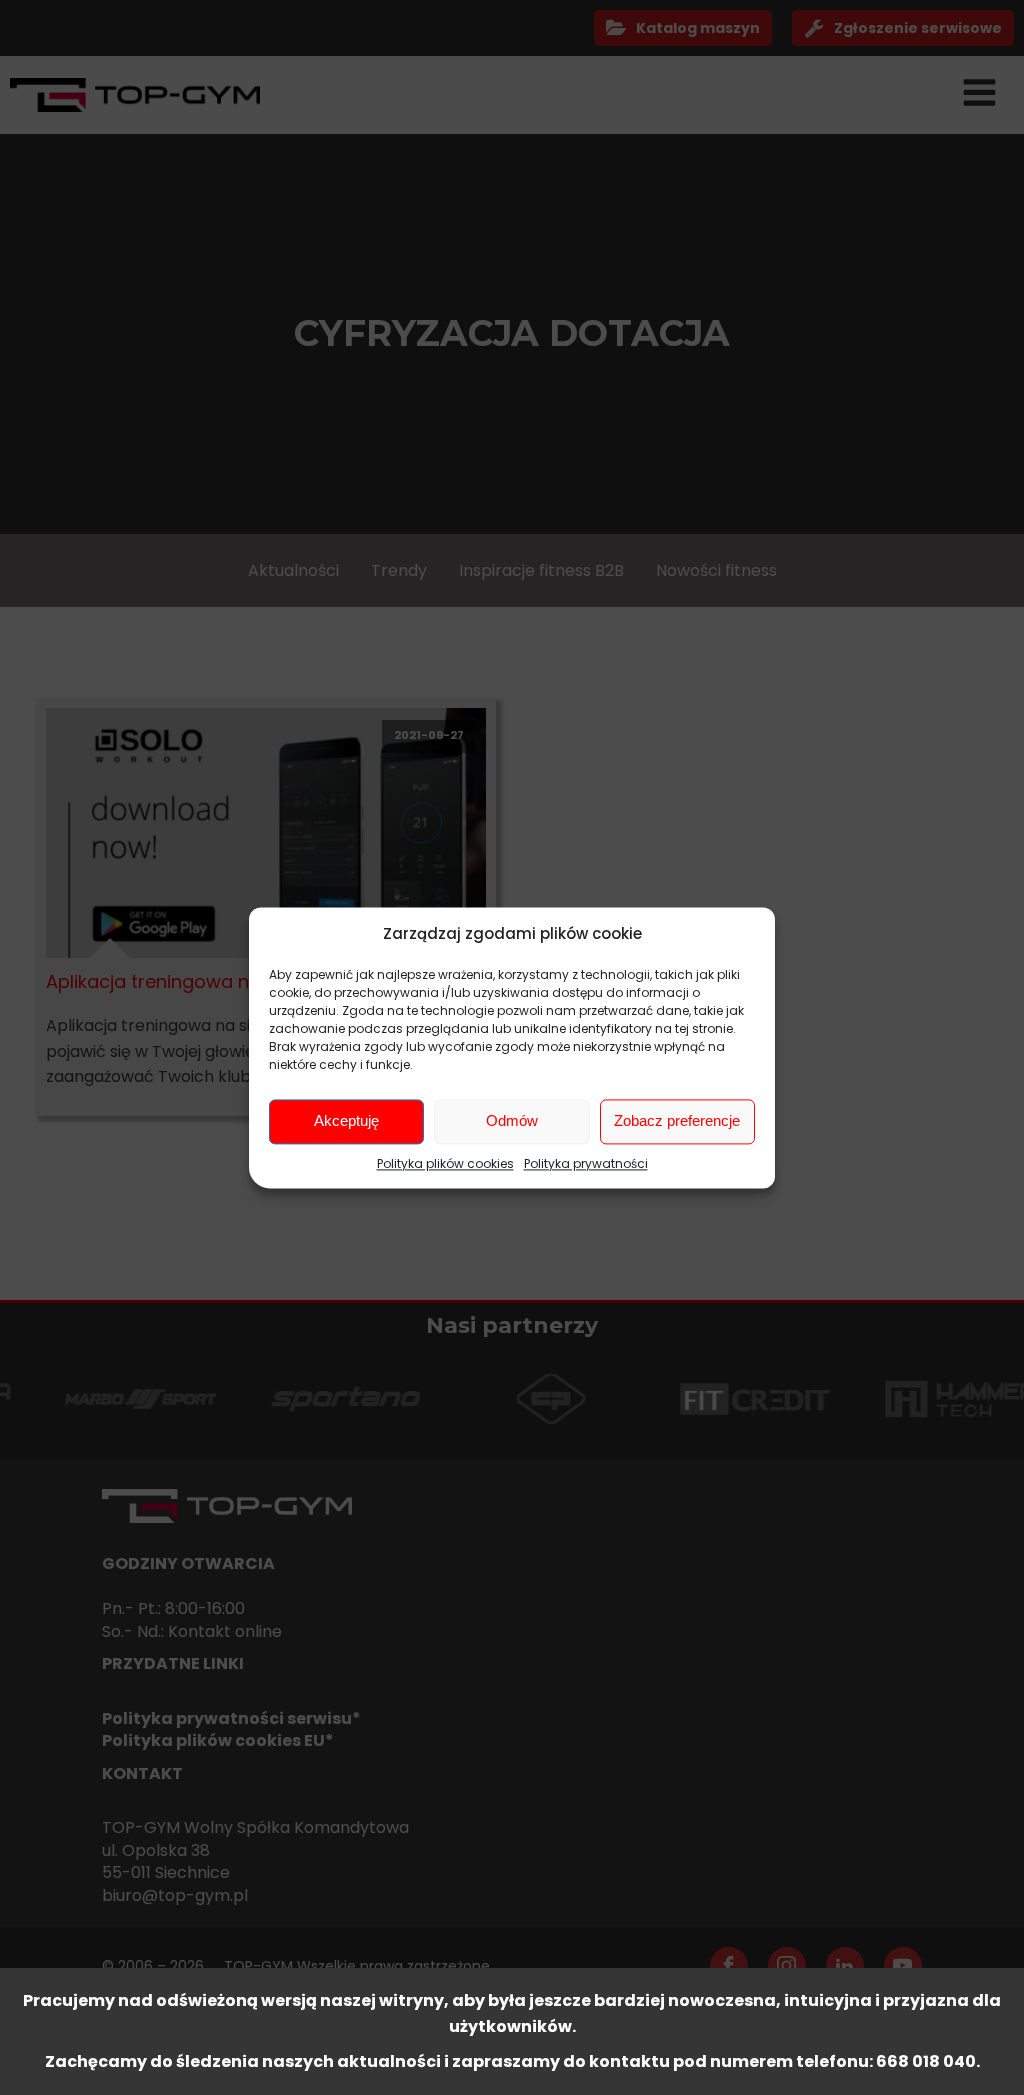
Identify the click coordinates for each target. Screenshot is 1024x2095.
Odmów (512, 1120)
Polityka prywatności (586, 1163)
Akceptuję (346, 1120)
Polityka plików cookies (445, 1163)
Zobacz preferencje (677, 1120)
